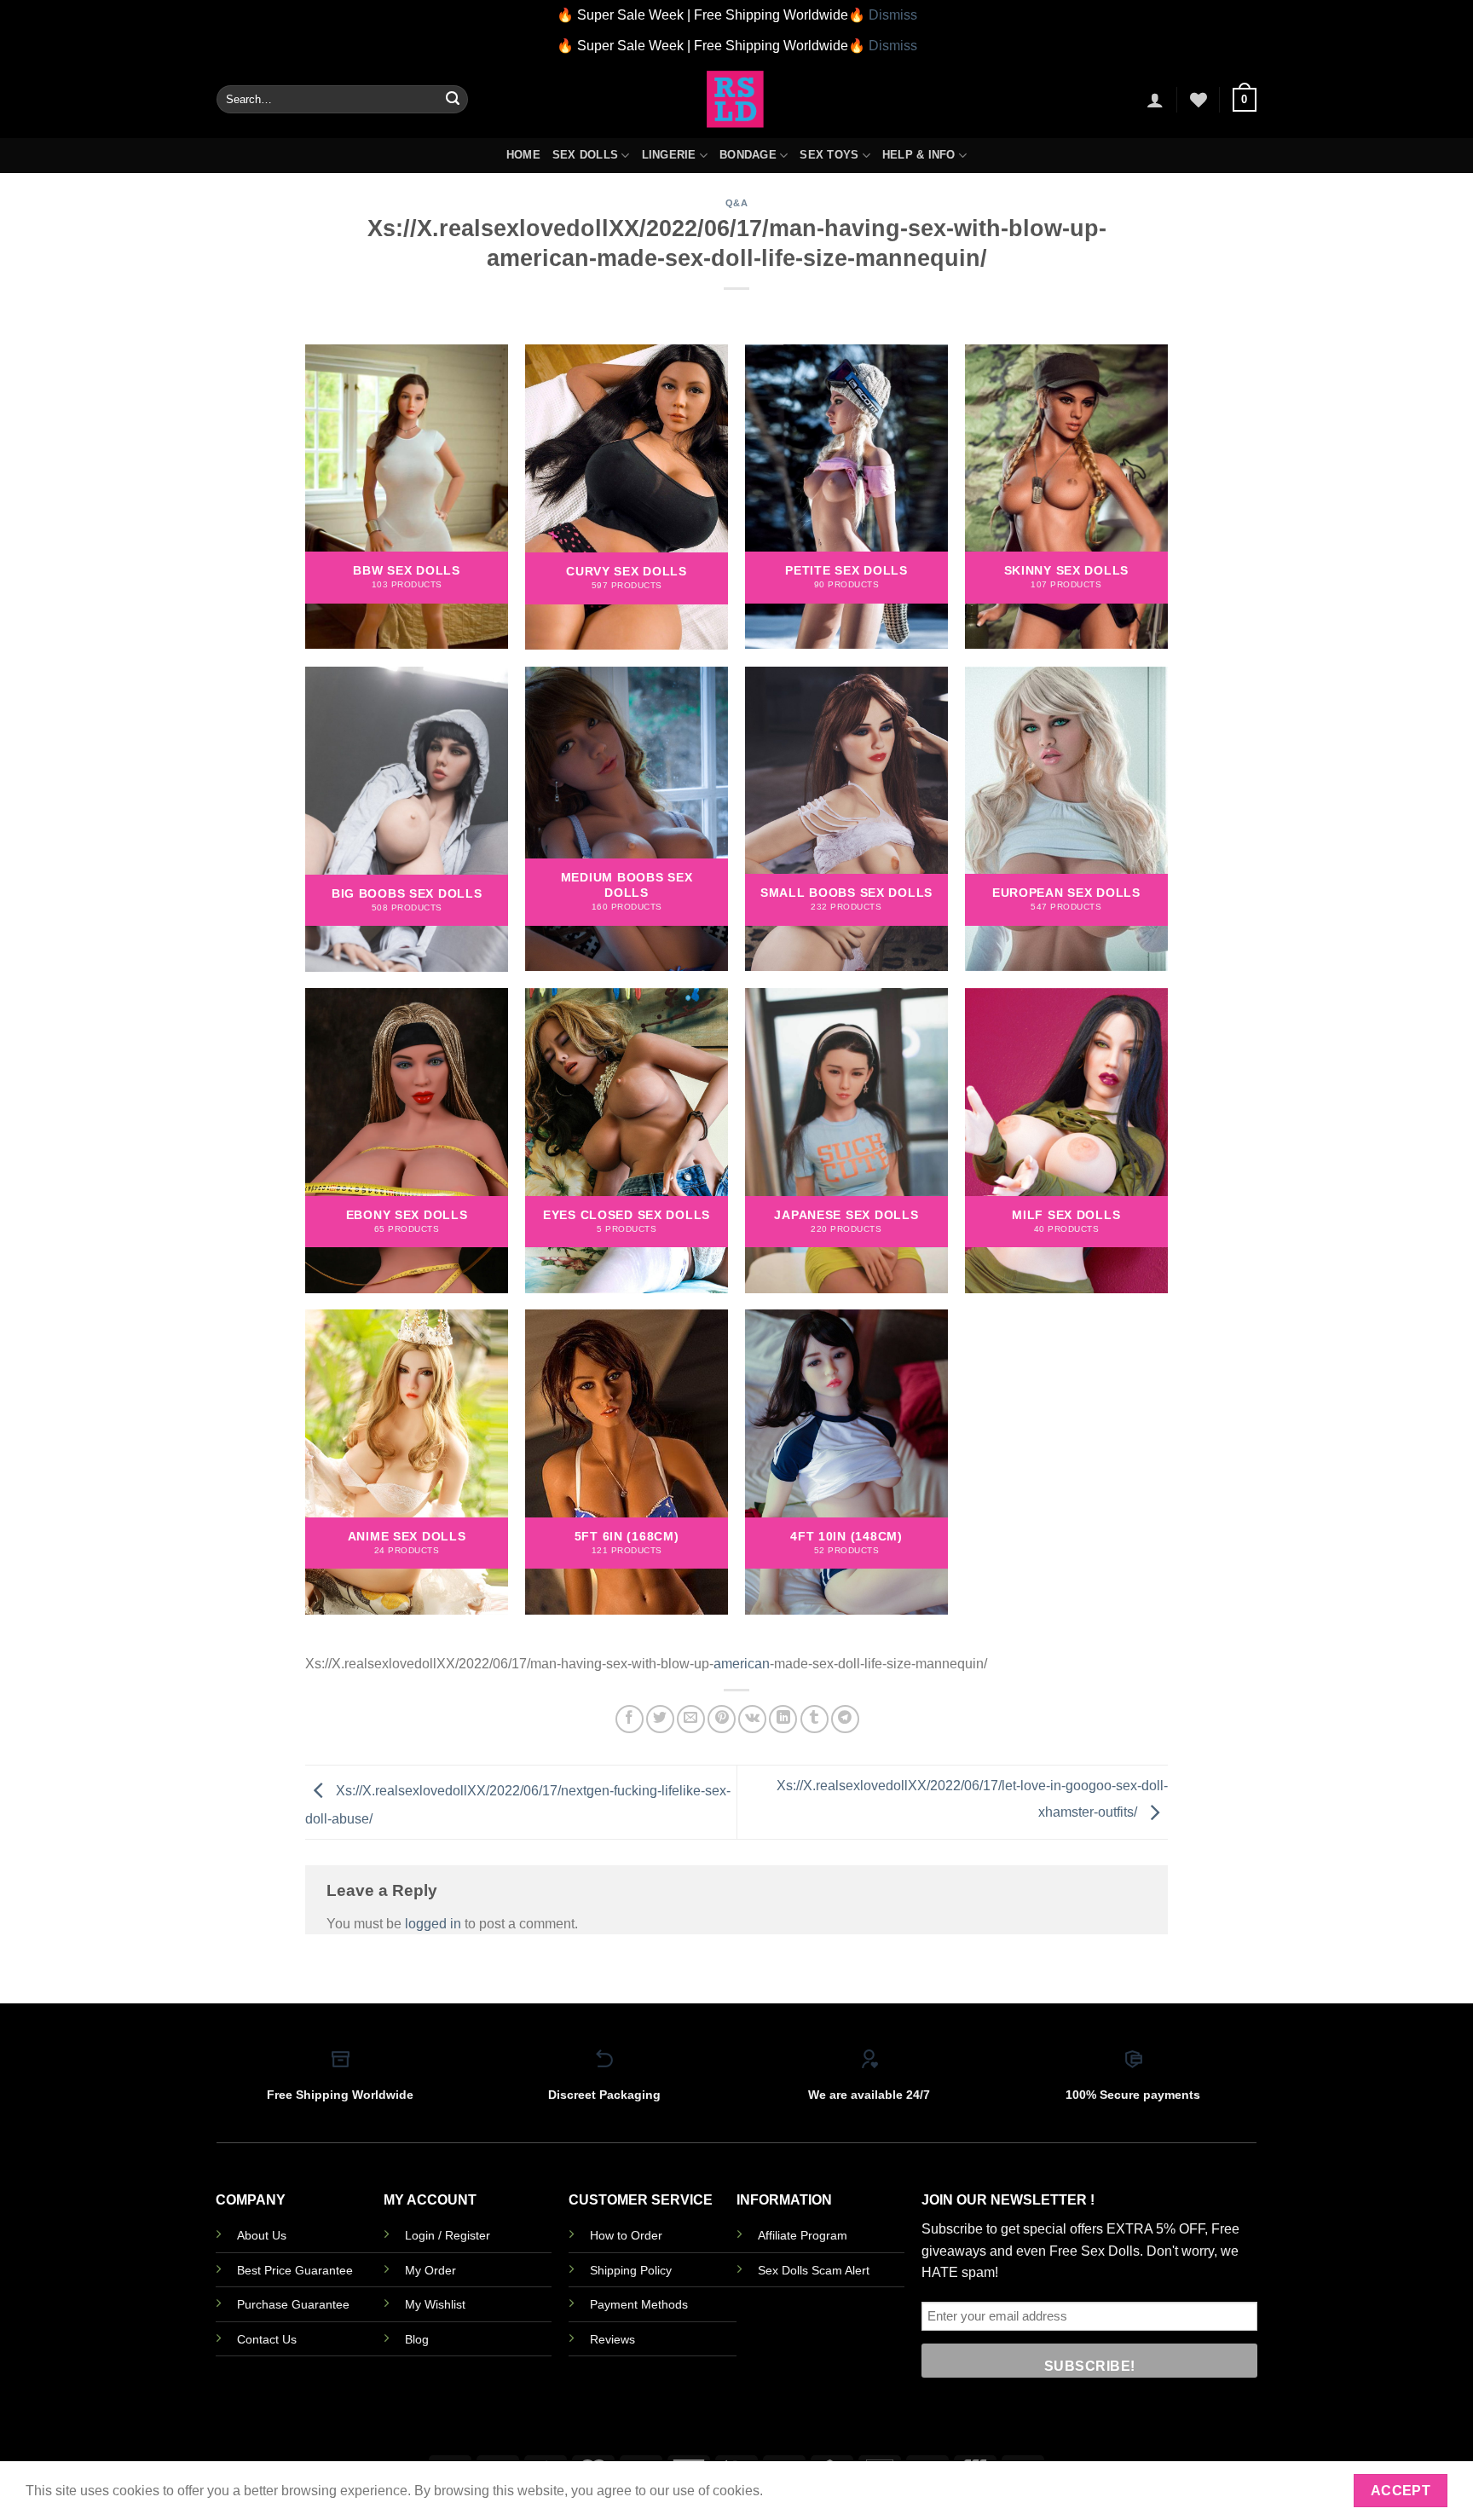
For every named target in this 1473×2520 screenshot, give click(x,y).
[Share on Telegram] (845, 1719)
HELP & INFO (919, 155)
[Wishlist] (1199, 100)
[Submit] (453, 100)
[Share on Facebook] (630, 1719)
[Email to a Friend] (691, 1719)
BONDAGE (748, 155)
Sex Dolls (585, 155)
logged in (433, 1924)
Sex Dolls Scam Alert (814, 2270)
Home (523, 155)
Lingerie (669, 155)
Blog (417, 2339)
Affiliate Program (803, 2235)
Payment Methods (639, 2304)
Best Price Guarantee (295, 2270)
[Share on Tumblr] (814, 1719)
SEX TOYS (829, 155)
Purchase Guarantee (293, 2304)
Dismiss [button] (893, 15)
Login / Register (448, 2235)
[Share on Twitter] (660, 1719)
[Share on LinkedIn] (783, 1719)
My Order (430, 2270)
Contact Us (267, 2339)
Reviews (612, 2339)
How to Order (626, 2235)
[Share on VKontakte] (752, 1719)
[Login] (1155, 100)
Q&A (737, 203)
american (742, 1664)
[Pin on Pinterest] (722, 1719)
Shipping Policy (631, 2270)
